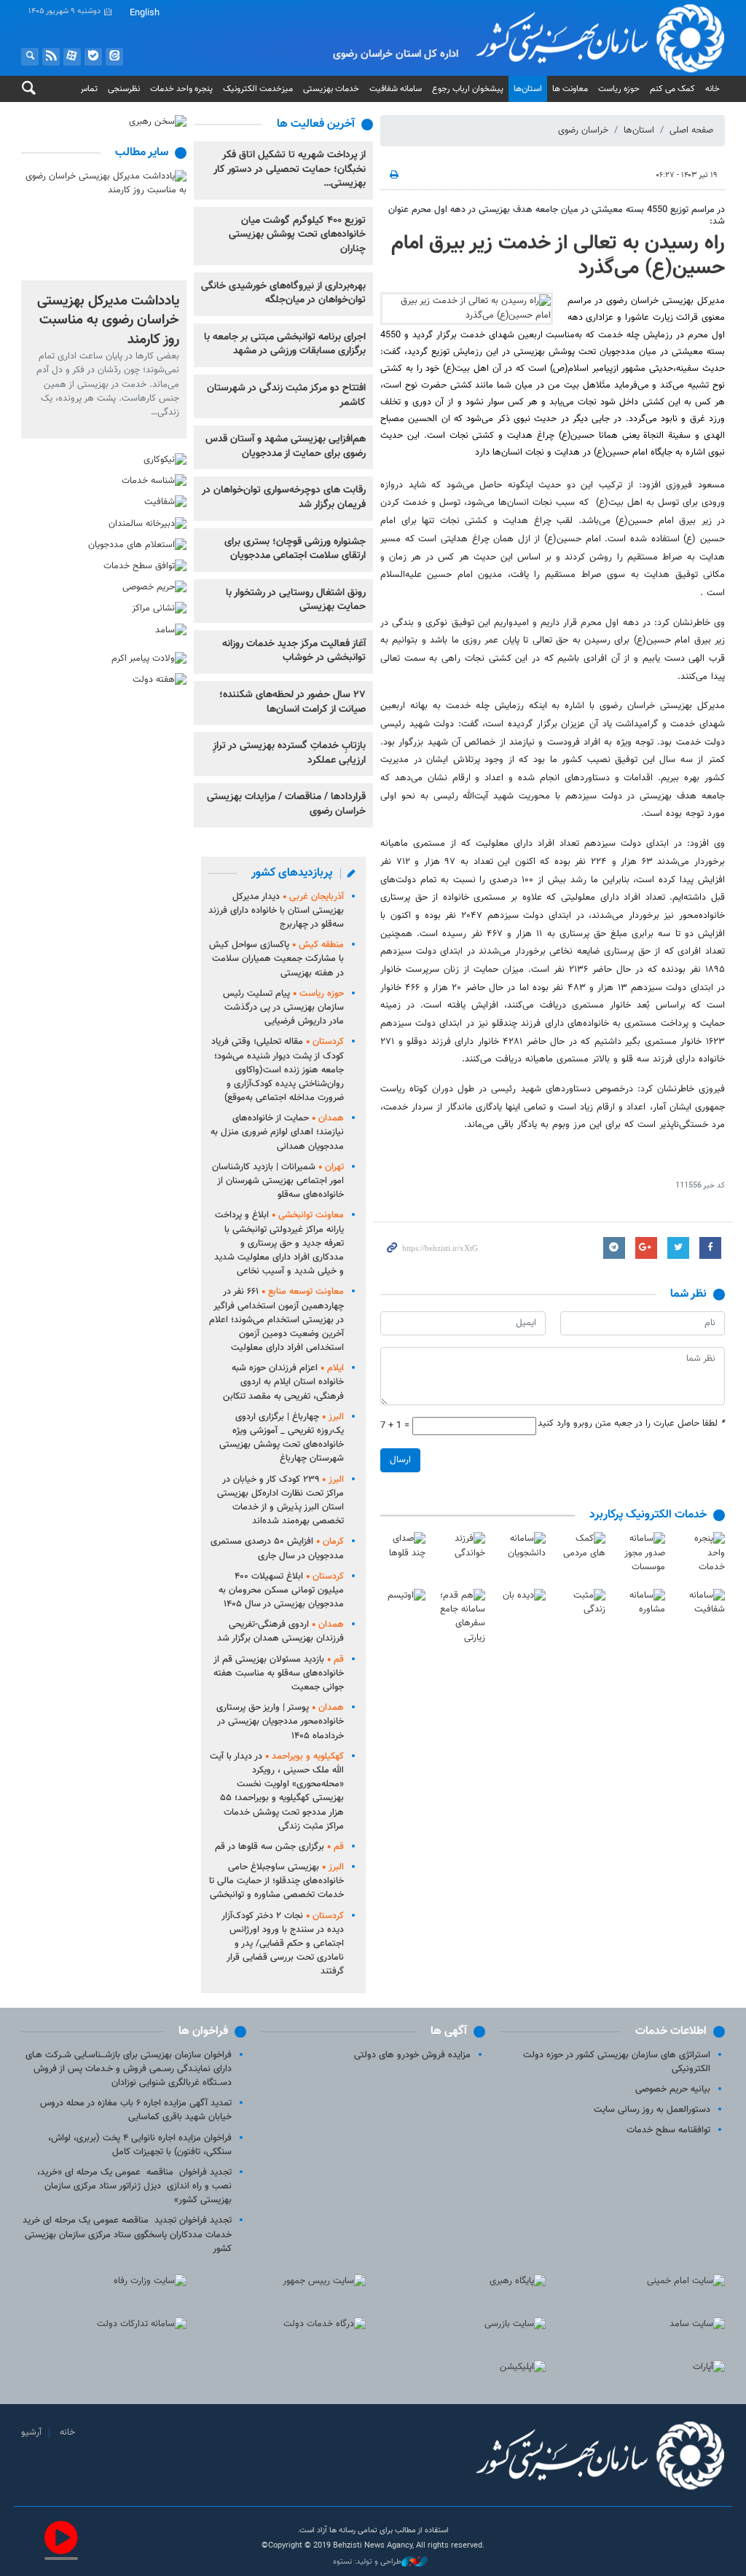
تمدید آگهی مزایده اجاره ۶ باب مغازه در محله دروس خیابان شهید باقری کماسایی (136, 2110)
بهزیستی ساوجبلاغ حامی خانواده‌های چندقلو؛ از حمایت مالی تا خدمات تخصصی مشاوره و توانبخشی (276, 1881)
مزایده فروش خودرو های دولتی (412, 2055)
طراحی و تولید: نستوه (367, 2562)
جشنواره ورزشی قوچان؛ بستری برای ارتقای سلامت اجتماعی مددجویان (295, 549)
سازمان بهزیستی (582, 38)
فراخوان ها (203, 2031)
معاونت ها (570, 89)
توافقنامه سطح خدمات (668, 2130)
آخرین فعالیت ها (316, 124)
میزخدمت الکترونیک (258, 89)
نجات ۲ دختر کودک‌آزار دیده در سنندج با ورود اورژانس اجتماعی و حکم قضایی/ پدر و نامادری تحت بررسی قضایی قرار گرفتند (283, 1944)
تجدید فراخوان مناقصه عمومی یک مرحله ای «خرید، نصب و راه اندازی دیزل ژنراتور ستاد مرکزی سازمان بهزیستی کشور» (134, 2186)
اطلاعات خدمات (671, 2031)
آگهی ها (449, 2031)
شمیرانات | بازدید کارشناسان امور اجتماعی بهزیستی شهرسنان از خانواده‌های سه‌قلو (278, 1181)
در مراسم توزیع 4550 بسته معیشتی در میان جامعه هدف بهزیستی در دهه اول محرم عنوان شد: (557, 215)
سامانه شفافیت (396, 89)
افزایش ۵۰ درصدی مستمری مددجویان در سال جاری (277, 1548)
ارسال (400, 1460)
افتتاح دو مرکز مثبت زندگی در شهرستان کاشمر (286, 396)
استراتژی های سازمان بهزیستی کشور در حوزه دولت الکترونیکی (617, 2062)
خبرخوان (51, 57)
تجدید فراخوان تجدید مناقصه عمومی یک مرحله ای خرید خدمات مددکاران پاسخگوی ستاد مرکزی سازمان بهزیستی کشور (127, 2234)
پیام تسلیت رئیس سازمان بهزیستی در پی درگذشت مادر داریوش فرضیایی (283, 1008)
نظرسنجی (124, 89)
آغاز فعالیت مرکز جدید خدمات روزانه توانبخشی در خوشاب (294, 651)
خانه (712, 89)
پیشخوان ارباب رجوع (468, 89)
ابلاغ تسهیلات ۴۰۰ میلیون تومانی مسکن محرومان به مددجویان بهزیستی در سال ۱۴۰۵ (281, 1590)
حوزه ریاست (619, 89)
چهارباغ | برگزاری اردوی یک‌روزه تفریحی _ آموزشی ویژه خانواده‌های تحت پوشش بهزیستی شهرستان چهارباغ (282, 1438)
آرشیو (31, 2432)
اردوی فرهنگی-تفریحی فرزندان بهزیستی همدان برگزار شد (280, 1631)
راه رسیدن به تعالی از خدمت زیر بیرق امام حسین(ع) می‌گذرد (558, 256)
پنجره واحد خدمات (181, 89)
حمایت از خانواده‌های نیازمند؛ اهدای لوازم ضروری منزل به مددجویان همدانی (277, 1132)
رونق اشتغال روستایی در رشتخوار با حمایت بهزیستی (296, 600)
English (145, 13)
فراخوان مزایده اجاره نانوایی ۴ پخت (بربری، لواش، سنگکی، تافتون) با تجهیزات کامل (140, 2145)
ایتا (114, 57)
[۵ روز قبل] (104, 225)
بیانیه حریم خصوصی (673, 2089)
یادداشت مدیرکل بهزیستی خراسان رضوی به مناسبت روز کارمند (108, 320)
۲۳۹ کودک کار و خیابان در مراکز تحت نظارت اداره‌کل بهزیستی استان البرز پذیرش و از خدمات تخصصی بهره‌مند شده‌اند (280, 1501)
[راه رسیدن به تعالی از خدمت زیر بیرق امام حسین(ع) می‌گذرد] (467, 308)
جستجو (30, 57)
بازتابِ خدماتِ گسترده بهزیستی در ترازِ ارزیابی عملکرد (289, 753)
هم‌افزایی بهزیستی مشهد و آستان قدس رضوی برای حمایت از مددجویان (286, 447)
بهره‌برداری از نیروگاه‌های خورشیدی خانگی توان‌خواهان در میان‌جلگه (283, 294)
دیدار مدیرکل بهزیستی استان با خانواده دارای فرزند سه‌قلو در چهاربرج (276, 911)
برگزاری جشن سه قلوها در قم (279, 1847)
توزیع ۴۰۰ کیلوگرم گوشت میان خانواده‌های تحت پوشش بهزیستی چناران (297, 235)
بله (93, 57)
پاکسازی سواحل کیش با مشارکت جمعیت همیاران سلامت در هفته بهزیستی (276, 959)
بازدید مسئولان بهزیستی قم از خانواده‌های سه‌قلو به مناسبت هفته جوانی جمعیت (279, 1673)
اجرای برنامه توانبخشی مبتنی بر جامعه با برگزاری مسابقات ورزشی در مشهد (285, 345)
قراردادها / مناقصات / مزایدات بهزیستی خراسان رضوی (286, 804)
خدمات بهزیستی (331, 89)
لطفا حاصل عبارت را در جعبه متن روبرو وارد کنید (631, 1424)
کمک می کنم (672, 89)
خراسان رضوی (583, 130)
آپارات (72, 57)
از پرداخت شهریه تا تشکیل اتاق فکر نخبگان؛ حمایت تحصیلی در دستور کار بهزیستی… (290, 169)
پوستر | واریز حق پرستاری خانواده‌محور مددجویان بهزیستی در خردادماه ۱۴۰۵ (280, 1721)
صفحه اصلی (691, 130)
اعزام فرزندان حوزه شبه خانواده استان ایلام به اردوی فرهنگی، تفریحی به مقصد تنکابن (283, 1382)
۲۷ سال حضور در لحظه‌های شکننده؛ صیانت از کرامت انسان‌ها (292, 702)
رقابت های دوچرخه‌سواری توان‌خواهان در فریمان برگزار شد (284, 498)
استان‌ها (528, 89)
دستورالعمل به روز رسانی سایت (652, 2110)
